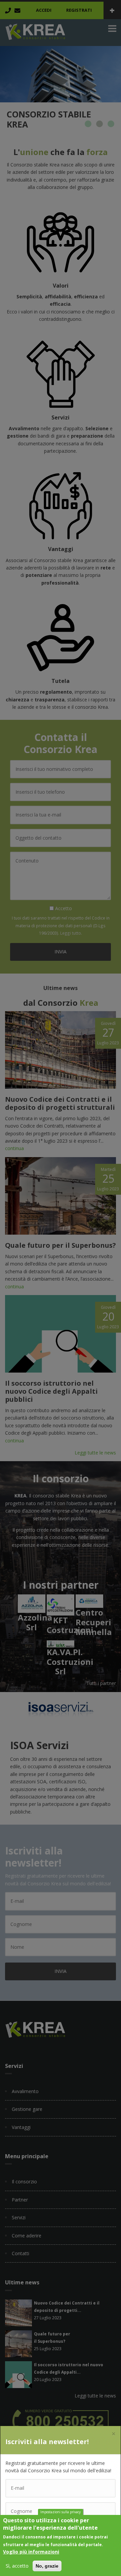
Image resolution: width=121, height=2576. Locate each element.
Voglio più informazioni (31, 2552)
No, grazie (47, 2566)
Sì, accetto (17, 2566)
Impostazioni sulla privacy (61, 2512)
